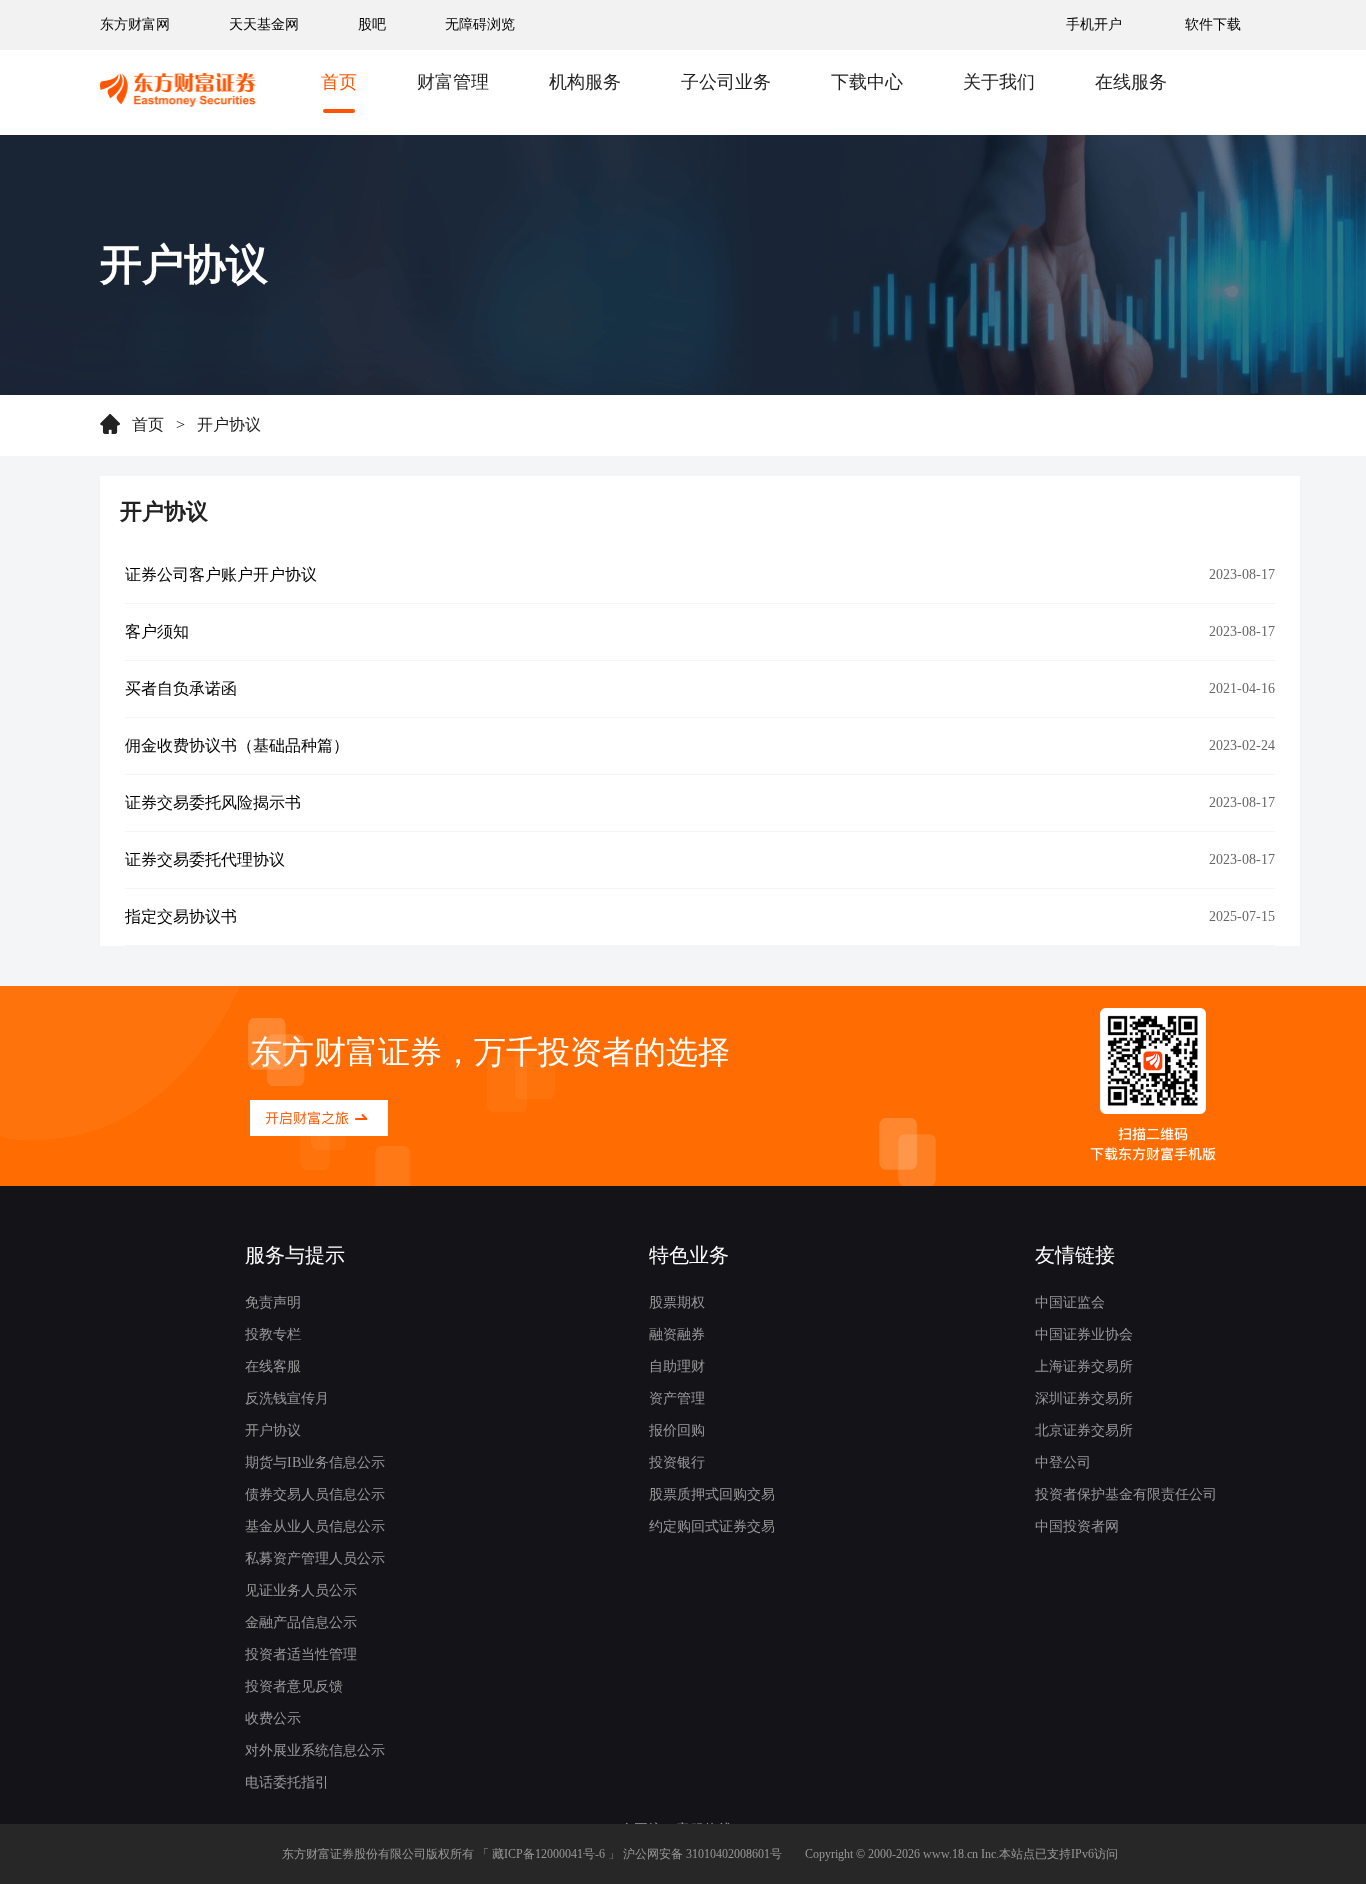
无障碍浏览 (480, 24)
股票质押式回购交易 (712, 1494)
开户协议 (229, 424)
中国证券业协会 (1084, 1334)
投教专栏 (273, 1334)
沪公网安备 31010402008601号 (702, 1854)
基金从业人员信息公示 (315, 1526)
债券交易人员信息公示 (315, 1494)
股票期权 (677, 1302)
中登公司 (1063, 1462)
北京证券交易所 (1084, 1430)
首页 (148, 424)
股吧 (372, 24)
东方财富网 (135, 24)
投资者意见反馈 (294, 1686)
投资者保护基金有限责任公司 (1126, 1494)
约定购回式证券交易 (712, 1526)
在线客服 (273, 1366)
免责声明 (273, 1302)
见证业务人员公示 (301, 1590)
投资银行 (677, 1462)
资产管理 (677, 1398)
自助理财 (677, 1366)
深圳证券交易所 (1084, 1398)
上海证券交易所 (1084, 1366)
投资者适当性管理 (301, 1654)
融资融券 (677, 1334)
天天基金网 (264, 24)
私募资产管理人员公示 (315, 1558)
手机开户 (1096, 24)
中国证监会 (1070, 1302)
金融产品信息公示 (301, 1622)
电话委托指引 (287, 1782)
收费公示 (273, 1718)
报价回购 (677, 1430)
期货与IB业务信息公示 (315, 1462)
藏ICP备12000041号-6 (548, 1854)
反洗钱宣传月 (287, 1398)
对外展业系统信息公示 (315, 1750)
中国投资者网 (1077, 1526)
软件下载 (1213, 24)
